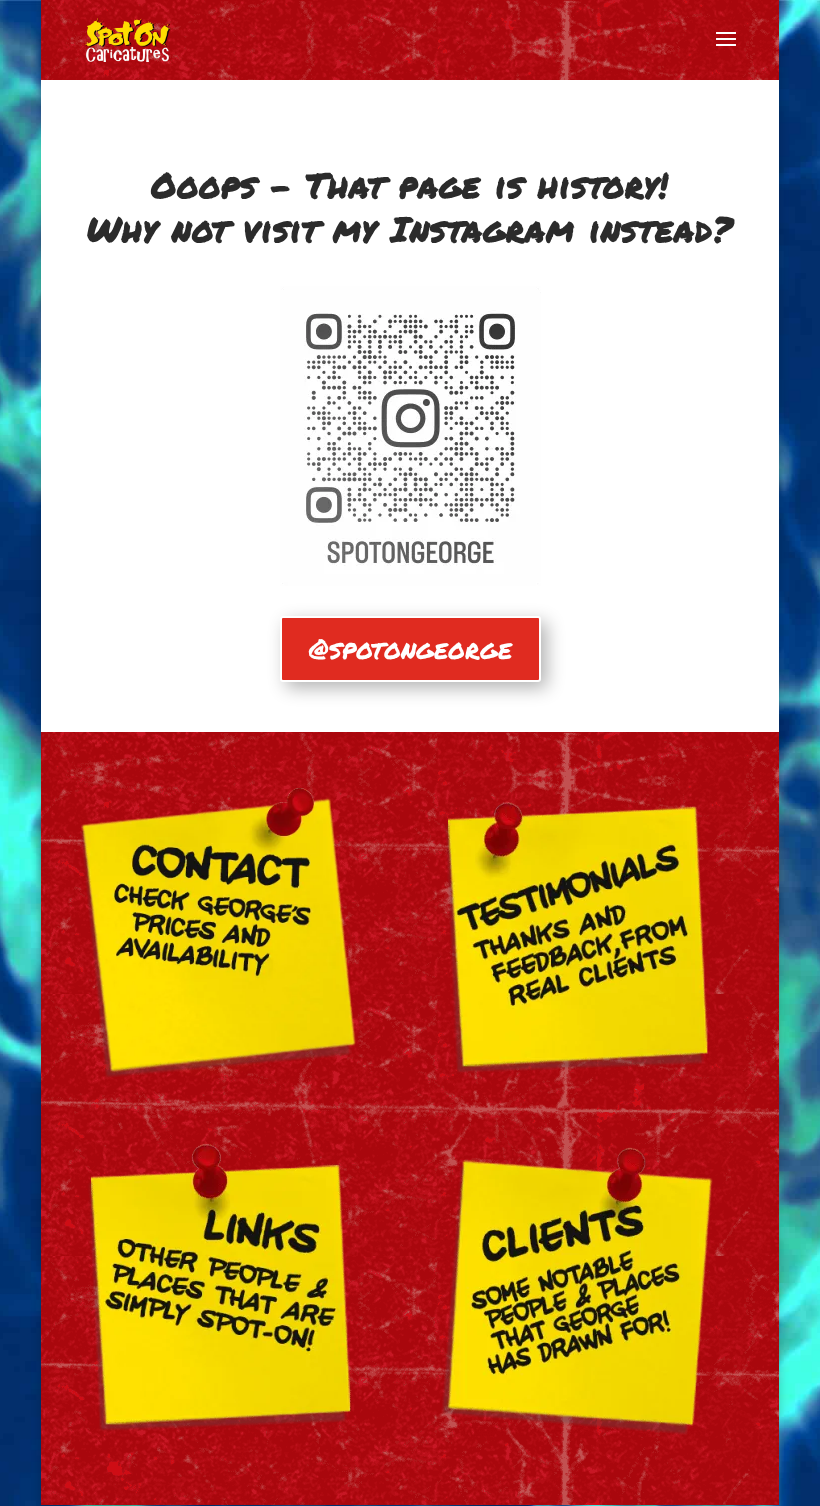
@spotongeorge (410, 648)
